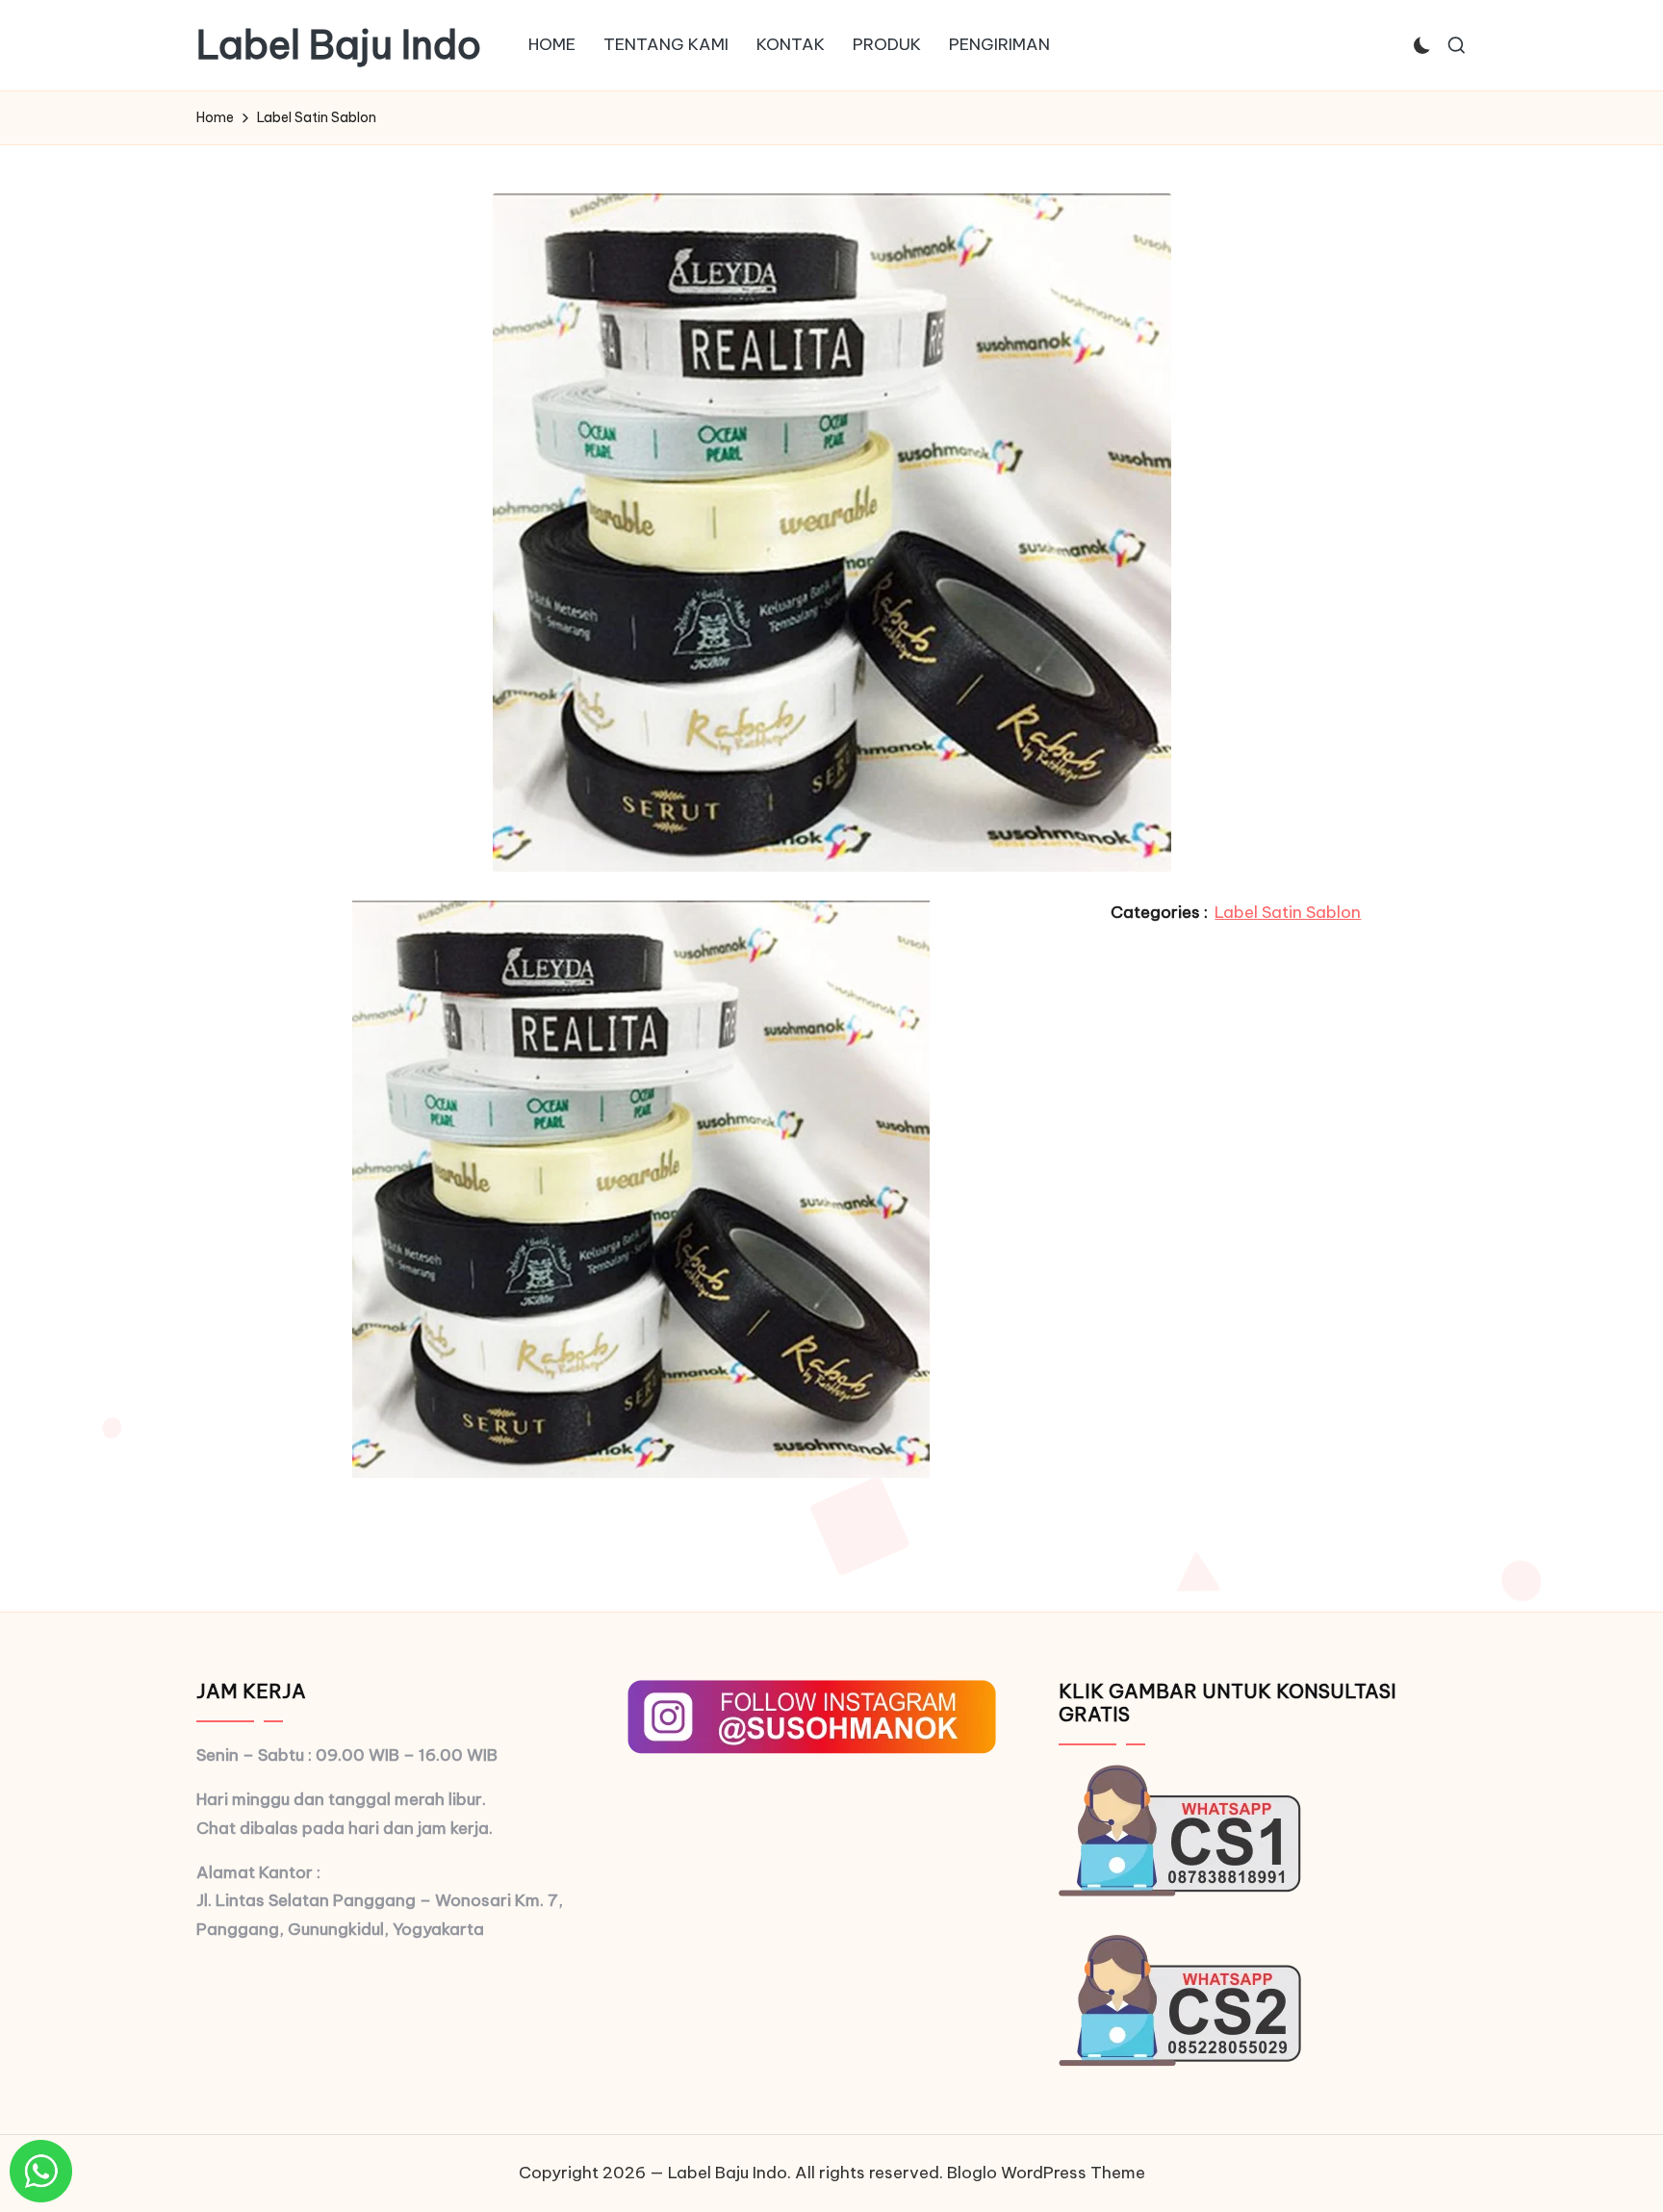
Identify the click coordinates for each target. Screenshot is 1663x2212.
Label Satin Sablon (1288, 912)
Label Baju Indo (339, 45)
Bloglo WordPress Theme (1046, 2173)
